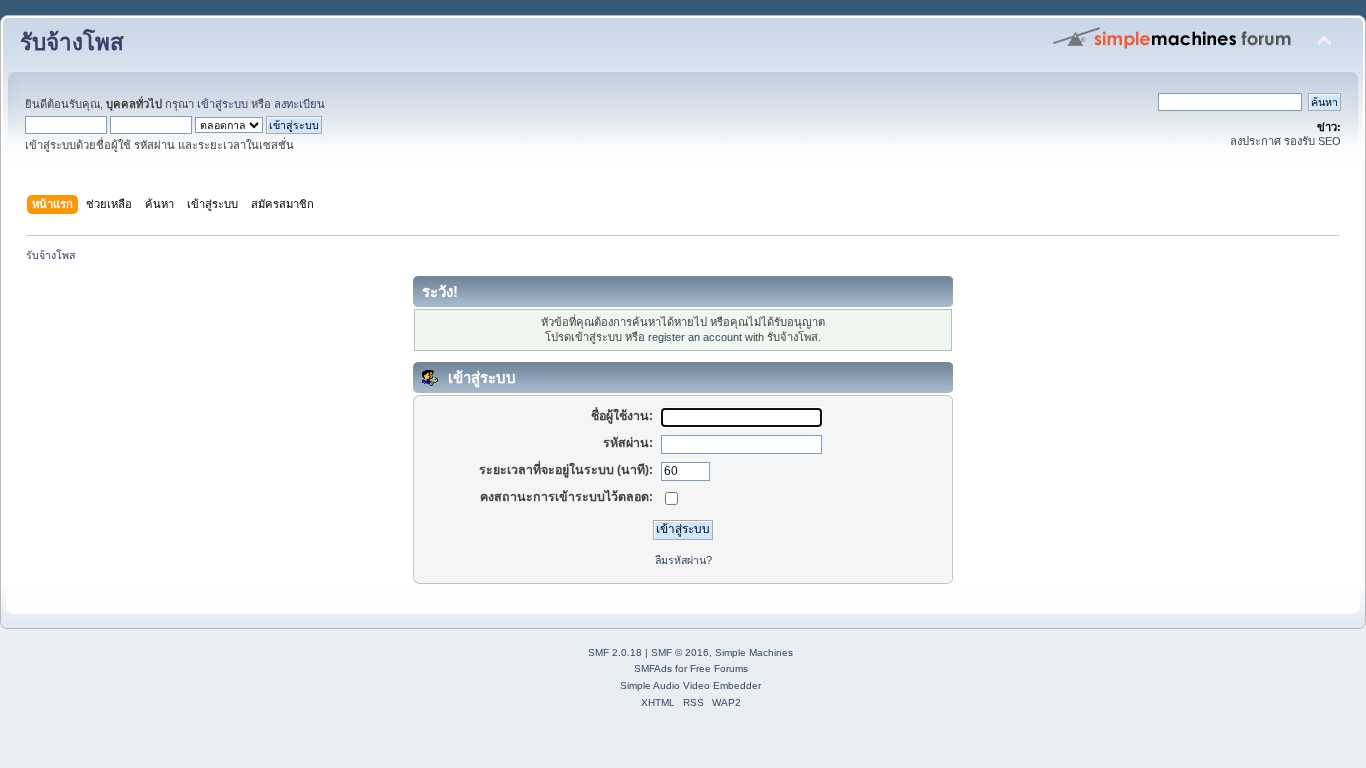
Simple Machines (754, 652)
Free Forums (719, 668)
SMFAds (653, 668)
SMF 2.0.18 (615, 652)
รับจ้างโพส (72, 42)
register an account (695, 337)
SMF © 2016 (680, 652)
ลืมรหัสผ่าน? (683, 560)
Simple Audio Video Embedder (690, 685)
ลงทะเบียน (299, 104)
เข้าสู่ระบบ (222, 104)
